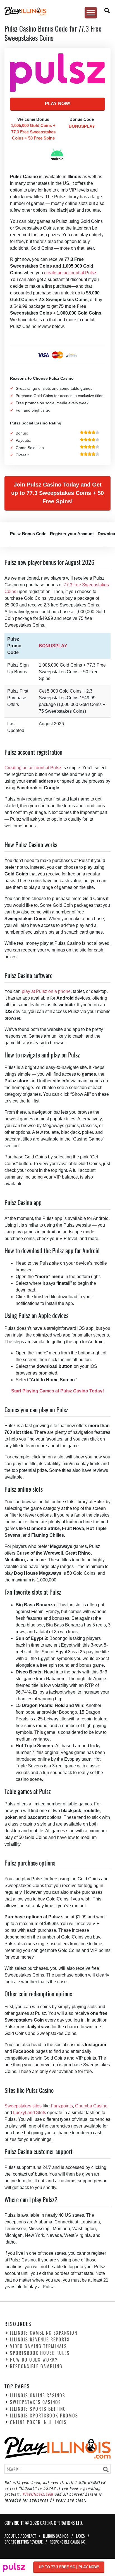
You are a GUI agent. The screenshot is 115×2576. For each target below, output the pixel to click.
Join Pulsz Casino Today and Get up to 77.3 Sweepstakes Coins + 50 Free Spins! (57, 493)
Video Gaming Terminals (39, 2346)
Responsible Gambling (36, 2367)
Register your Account (72, 534)
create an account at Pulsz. (71, 273)
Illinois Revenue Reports (40, 2340)
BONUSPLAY (53, 646)
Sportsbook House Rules (40, 2353)
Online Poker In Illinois (38, 2422)
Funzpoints (62, 2106)
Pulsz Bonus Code (28, 534)
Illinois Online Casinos (38, 2395)
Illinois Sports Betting (38, 2409)
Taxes (80, 2536)
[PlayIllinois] (55, 11)
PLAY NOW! (58, 104)
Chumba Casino (91, 2106)
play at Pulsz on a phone (46, 991)
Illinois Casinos (56, 2536)
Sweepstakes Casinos (36, 2402)
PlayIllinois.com (38, 2494)
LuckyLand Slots (30, 2113)
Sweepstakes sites (23, 2106)
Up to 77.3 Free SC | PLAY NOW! (69, 2567)
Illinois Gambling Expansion (44, 2333)
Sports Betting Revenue (24, 2542)
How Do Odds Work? (34, 2360)
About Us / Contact (20, 2536)
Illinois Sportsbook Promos (44, 2416)
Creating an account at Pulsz (33, 768)
